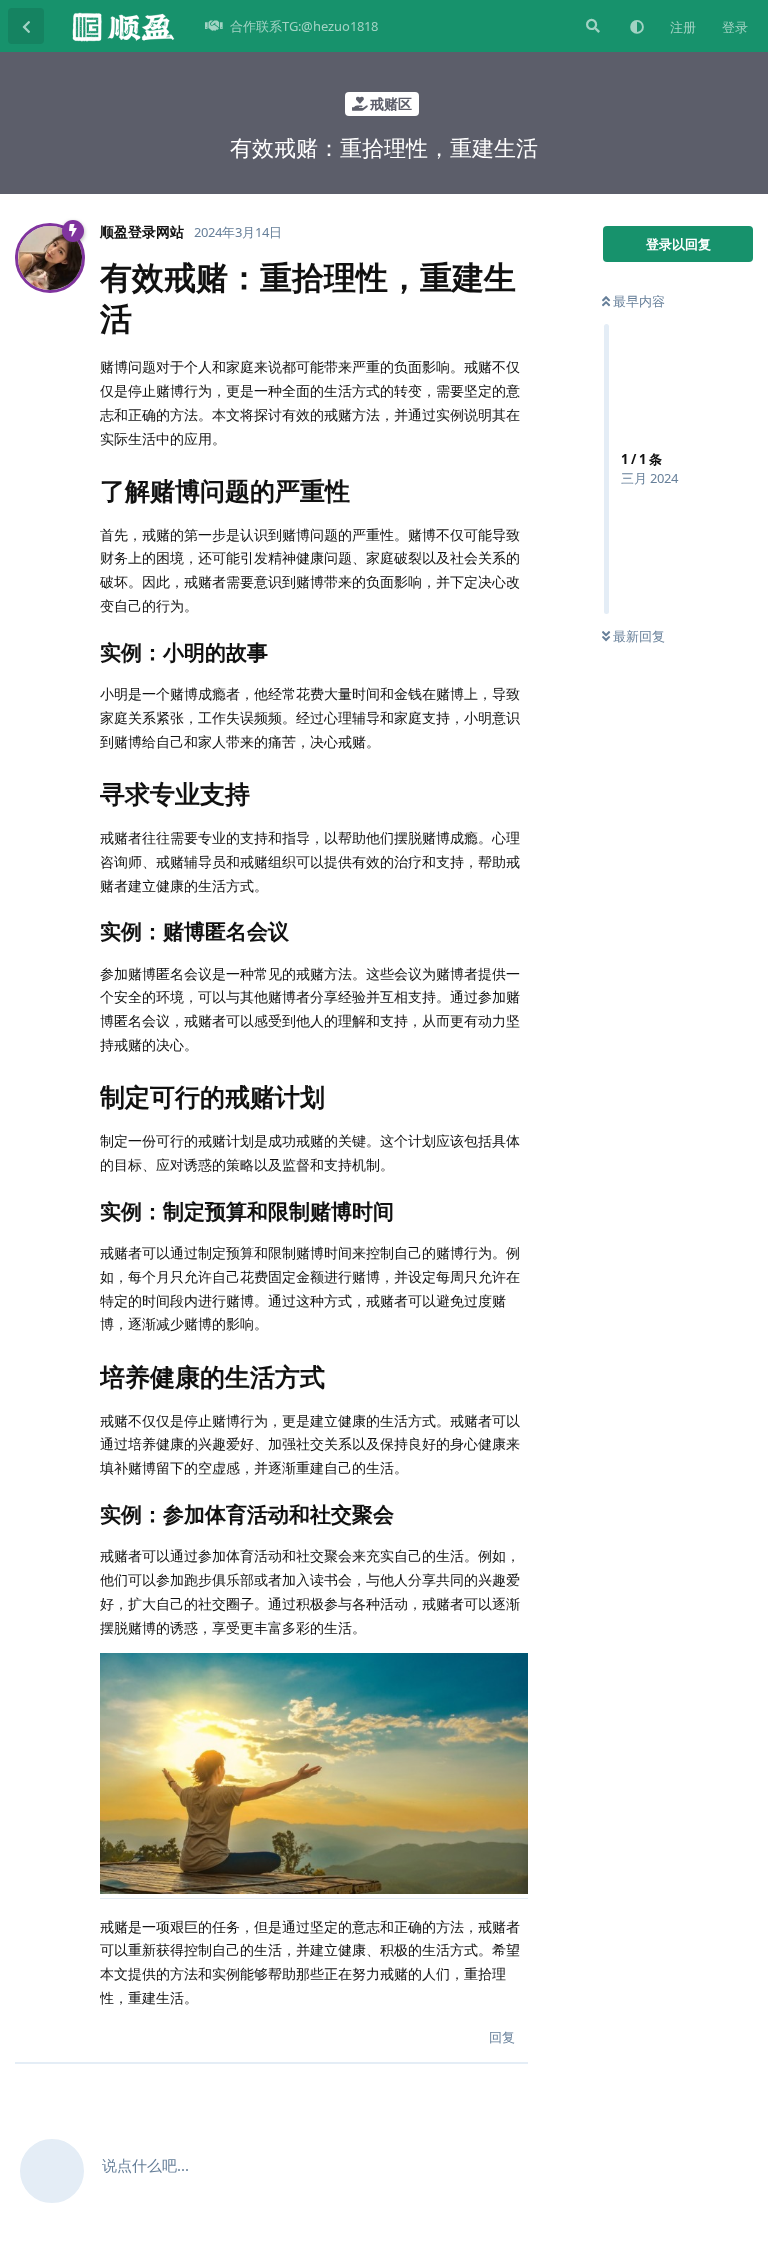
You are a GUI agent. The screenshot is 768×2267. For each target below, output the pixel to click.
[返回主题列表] (26, 26)
